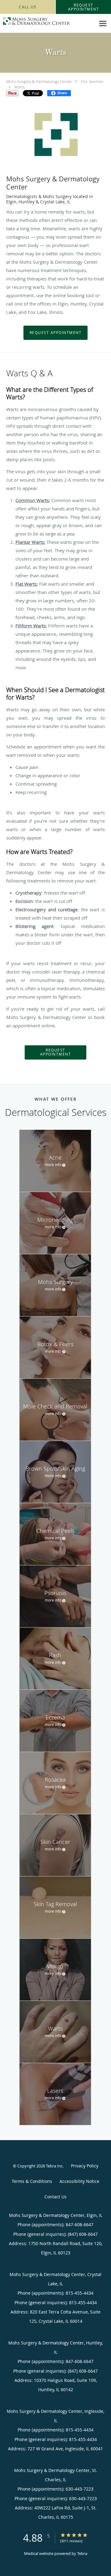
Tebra (82, 2553)
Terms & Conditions (32, 2181)
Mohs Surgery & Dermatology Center (39, 81)
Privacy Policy (85, 2166)
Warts (19, 87)
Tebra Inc (54, 2166)
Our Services (92, 81)
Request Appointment (56, 333)
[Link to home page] (48, 21)
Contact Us (55, 2197)
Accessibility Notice (79, 2181)
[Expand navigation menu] (103, 24)
